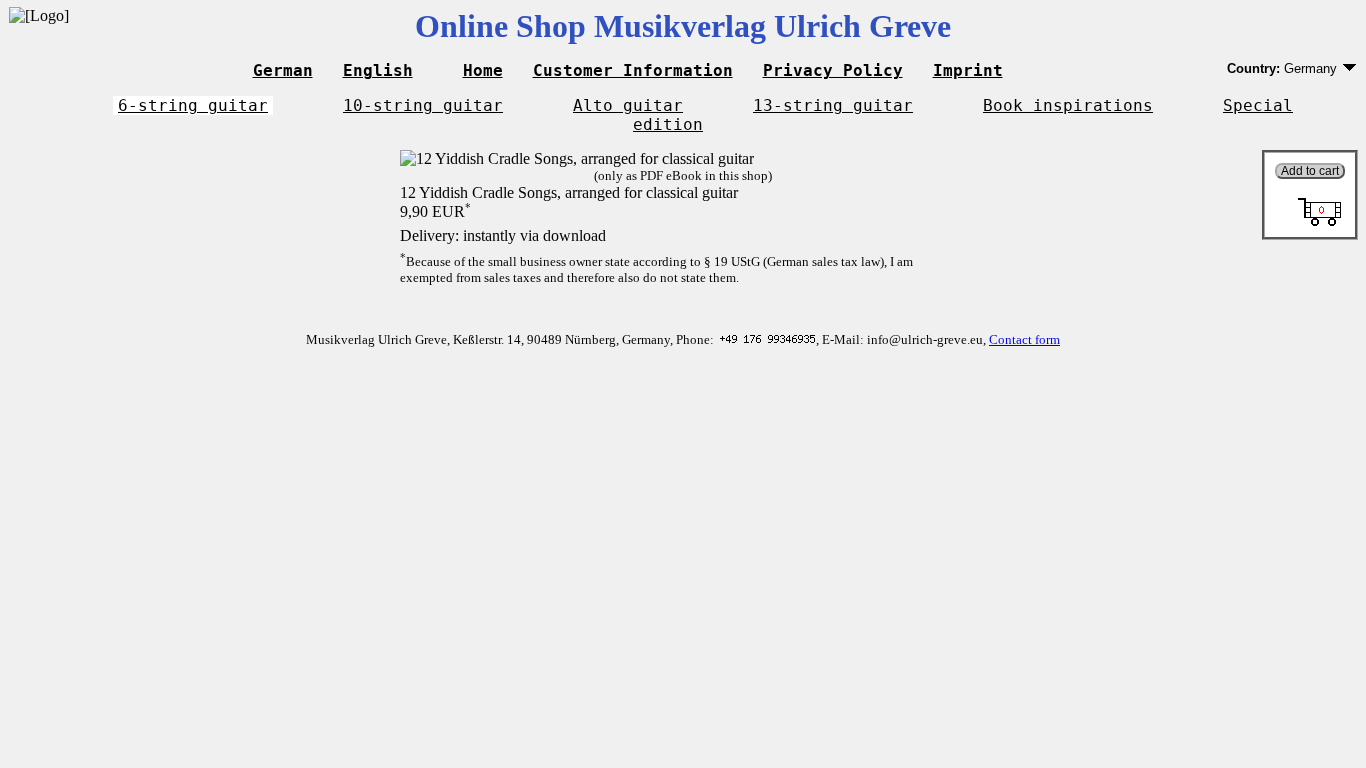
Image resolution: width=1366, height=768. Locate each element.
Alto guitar (628, 105)
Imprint (968, 70)
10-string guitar (423, 105)
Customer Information (633, 70)
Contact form (1024, 339)
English (378, 70)
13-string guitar (833, 105)
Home (483, 70)
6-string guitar (193, 105)
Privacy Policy (833, 70)
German (283, 70)
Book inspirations (1068, 105)
